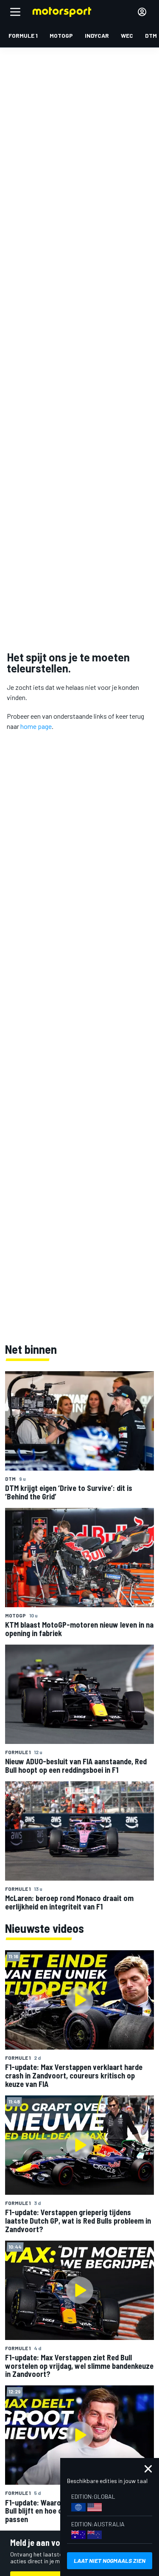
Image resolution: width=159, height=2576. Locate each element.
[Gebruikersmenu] (142, 12)
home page (36, 726)
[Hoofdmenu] (15, 12)
